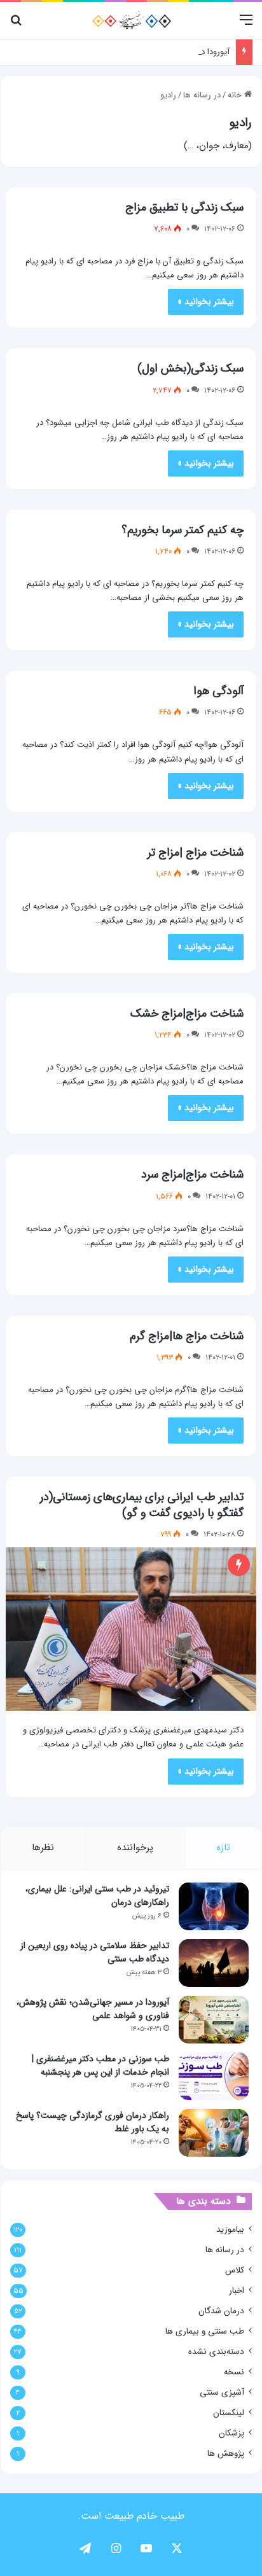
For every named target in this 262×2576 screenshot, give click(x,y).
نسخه (234, 2372)
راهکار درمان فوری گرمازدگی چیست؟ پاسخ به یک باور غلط (93, 2122)
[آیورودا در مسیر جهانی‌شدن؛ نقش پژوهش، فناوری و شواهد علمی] (214, 2020)
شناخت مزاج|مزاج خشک (187, 1013)
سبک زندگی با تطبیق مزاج (184, 207)
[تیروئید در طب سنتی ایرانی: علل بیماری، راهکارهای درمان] (214, 1906)
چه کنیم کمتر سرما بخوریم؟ (183, 530)
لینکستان (229, 2413)
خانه (236, 95)
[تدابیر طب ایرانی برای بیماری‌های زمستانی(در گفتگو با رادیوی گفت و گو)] (131, 1629)
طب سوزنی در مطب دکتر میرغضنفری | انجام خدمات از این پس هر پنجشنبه (100, 2065)
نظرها (43, 1848)
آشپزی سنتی (222, 2392)
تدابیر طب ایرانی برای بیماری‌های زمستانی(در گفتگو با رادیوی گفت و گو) (142, 1505)
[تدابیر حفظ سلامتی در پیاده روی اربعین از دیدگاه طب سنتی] (214, 1963)
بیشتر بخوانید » (206, 302)
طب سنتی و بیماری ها (205, 2331)
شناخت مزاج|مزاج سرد (192, 1174)
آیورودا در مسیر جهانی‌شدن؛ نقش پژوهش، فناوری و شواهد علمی (93, 2009)
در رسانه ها (202, 95)
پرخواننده (135, 1848)
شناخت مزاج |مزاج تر (196, 853)
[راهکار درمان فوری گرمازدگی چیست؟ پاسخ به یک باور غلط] (214, 2133)
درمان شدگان (221, 2311)
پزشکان (231, 2433)
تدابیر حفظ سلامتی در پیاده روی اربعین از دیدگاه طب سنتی (95, 1952)
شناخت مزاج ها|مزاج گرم (187, 1336)
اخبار (237, 2291)
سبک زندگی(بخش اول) (190, 368)
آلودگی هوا (218, 691)
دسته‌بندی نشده (216, 2352)
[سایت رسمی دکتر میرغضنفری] (131, 20)
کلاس (235, 2270)
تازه (223, 1848)
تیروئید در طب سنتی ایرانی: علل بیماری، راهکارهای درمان (97, 1896)
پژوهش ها (226, 2454)
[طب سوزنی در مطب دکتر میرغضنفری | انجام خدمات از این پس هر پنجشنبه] (214, 2076)
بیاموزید (230, 2230)
